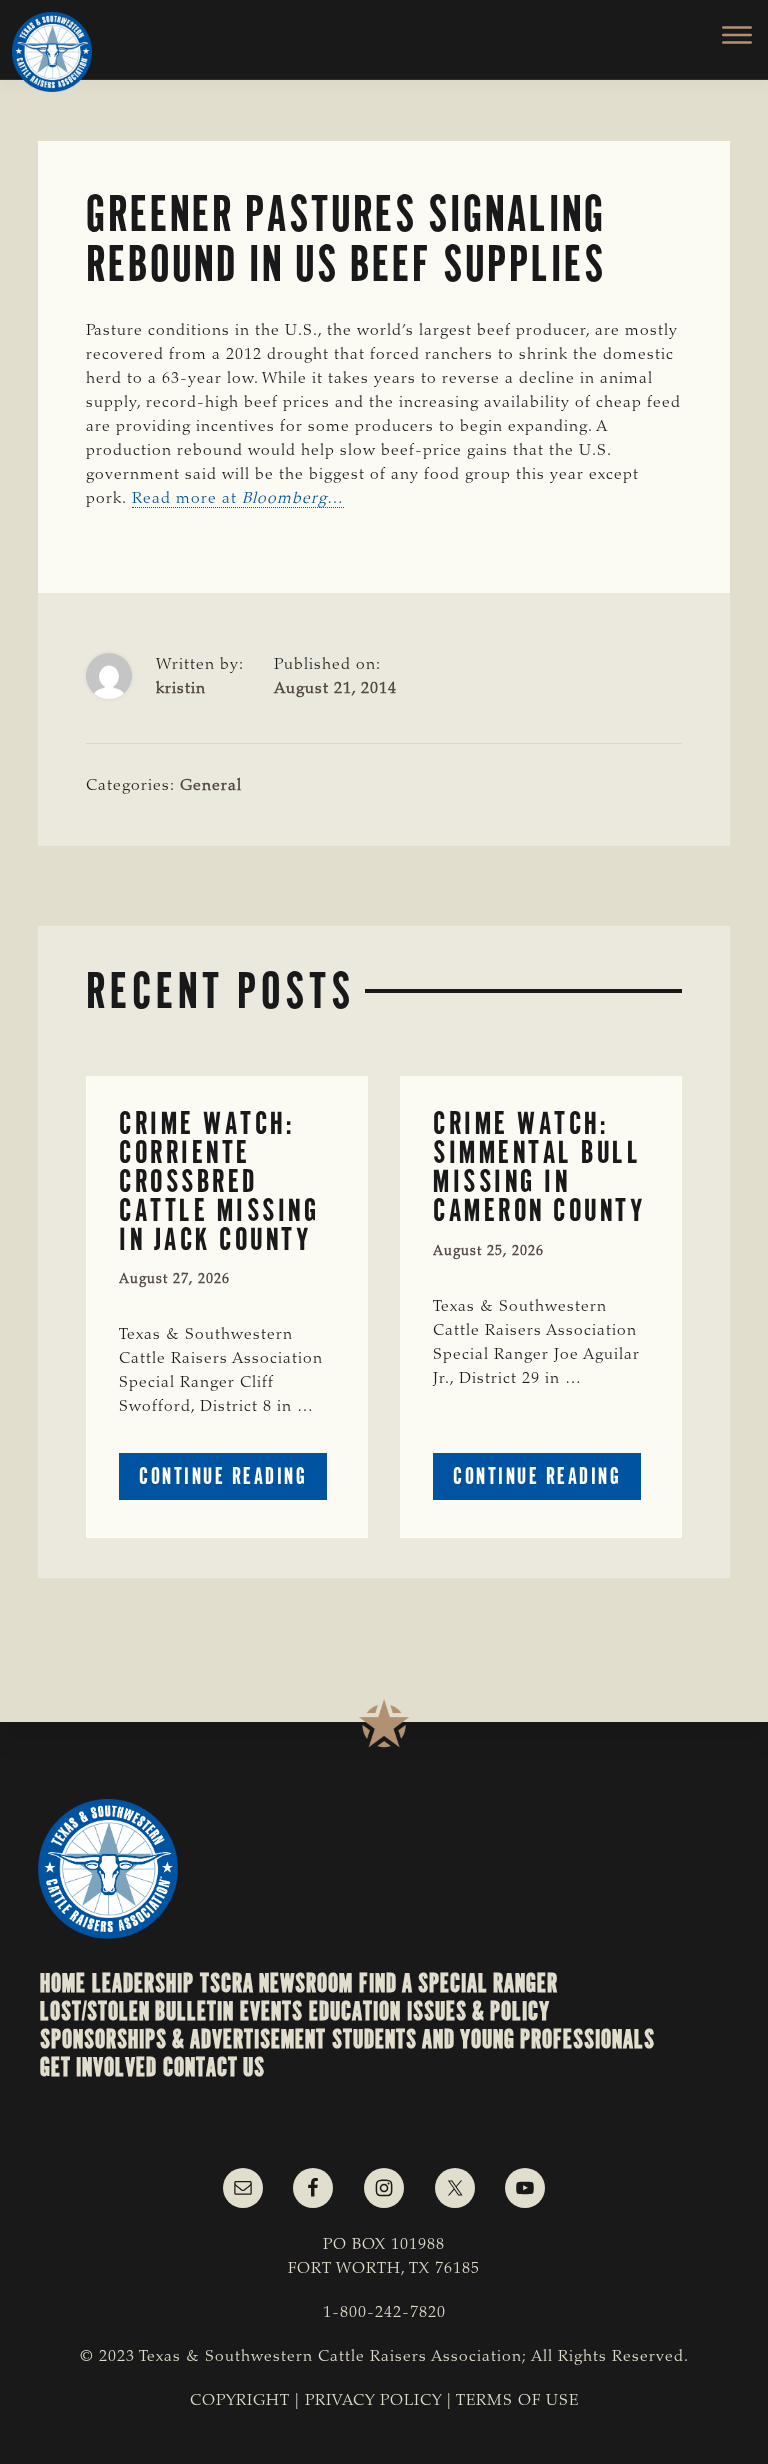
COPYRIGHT (240, 2401)
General (211, 786)
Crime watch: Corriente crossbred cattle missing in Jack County (219, 1181)
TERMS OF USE (517, 2401)
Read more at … (238, 499)
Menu (725, 35)
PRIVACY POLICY (373, 2401)
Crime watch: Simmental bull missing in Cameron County (539, 1166)
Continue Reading (233, 1480)
